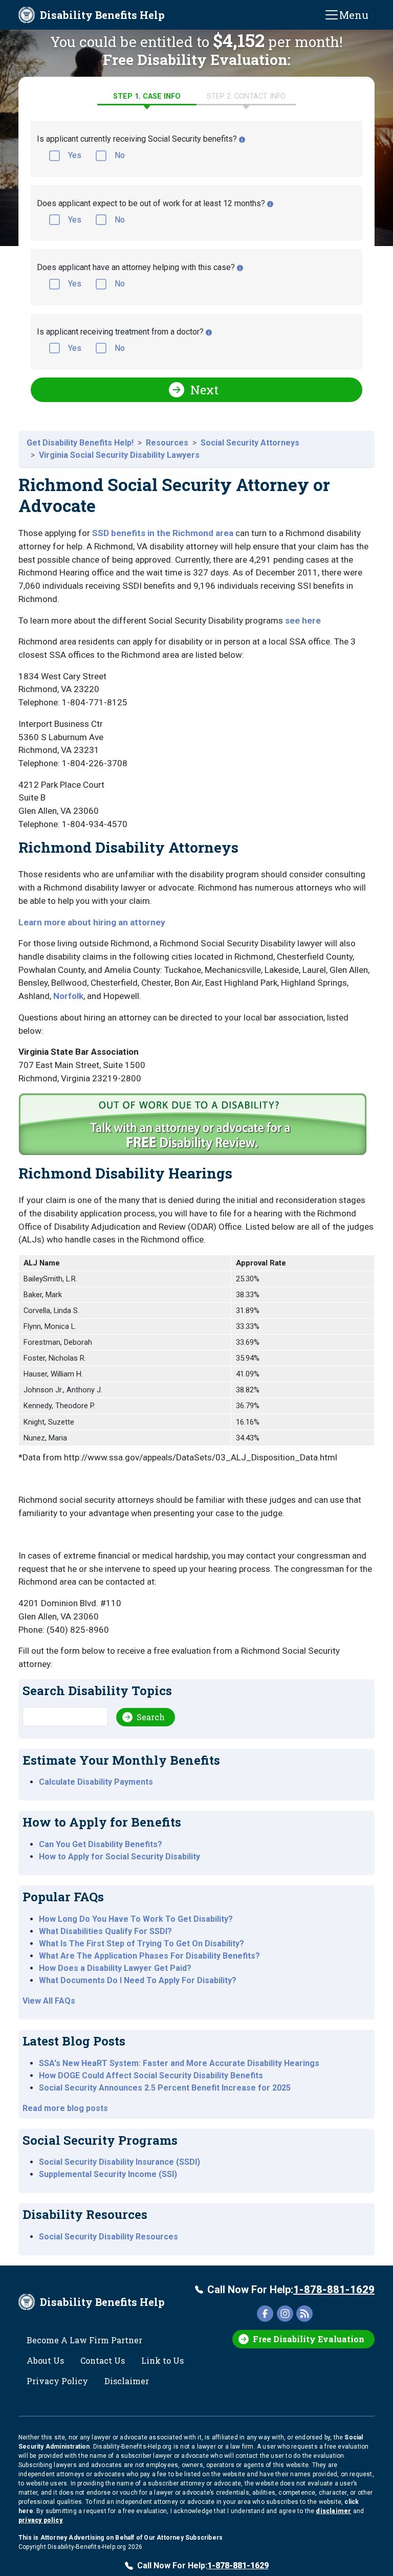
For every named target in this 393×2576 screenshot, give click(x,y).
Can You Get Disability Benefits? (101, 1844)
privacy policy (40, 2520)
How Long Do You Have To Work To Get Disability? (136, 1919)
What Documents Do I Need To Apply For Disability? (138, 1980)
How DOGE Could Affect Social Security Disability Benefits (151, 2075)
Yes (75, 155)
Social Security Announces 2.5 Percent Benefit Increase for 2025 (165, 2088)
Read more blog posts (65, 2108)
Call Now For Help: (291, 2290)
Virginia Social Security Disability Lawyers (119, 455)
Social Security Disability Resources (108, 2237)
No (120, 155)
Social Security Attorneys (250, 443)
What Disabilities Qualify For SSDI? (105, 1931)
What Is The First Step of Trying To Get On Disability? (141, 1944)
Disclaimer (127, 2381)
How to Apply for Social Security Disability (119, 1857)
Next (204, 390)
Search (151, 1717)
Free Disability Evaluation (309, 2339)
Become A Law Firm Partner (84, 2340)
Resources (167, 443)
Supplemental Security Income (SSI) (108, 2174)
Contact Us (103, 2360)
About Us (45, 2360)
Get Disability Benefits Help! (80, 443)
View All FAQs (49, 2001)
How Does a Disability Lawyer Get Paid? (115, 1968)
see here (303, 620)
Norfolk (68, 996)
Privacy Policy (57, 2381)
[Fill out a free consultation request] (194, 1128)
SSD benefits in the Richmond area (163, 533)
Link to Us (162, 2360)
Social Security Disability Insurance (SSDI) (119, 2162)
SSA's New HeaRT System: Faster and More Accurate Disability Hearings (179, 2063)
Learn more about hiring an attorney (92, 922)
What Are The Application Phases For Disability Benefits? (149, 1956)
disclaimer (333, 2511)
